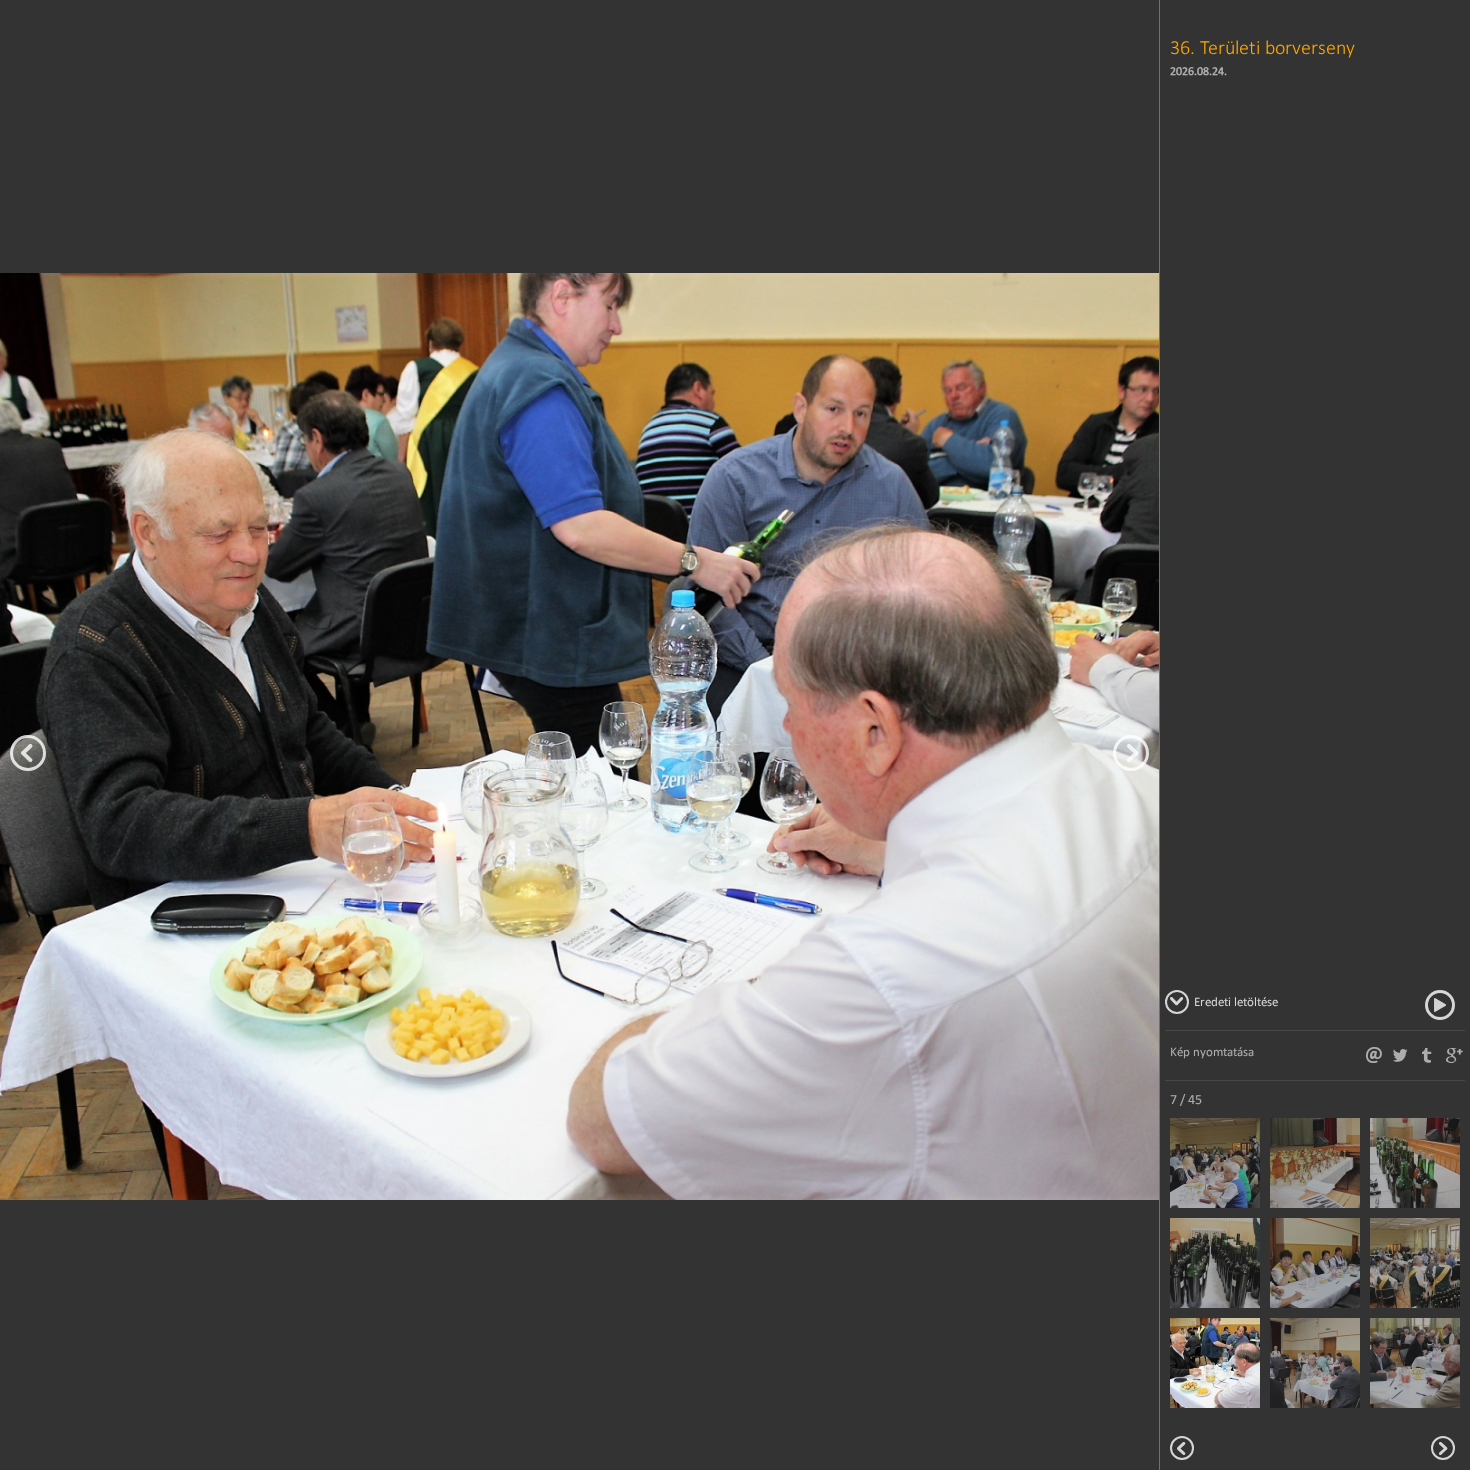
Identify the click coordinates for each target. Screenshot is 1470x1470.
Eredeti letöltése (1236, 1001)
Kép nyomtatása (1212, 1051)
